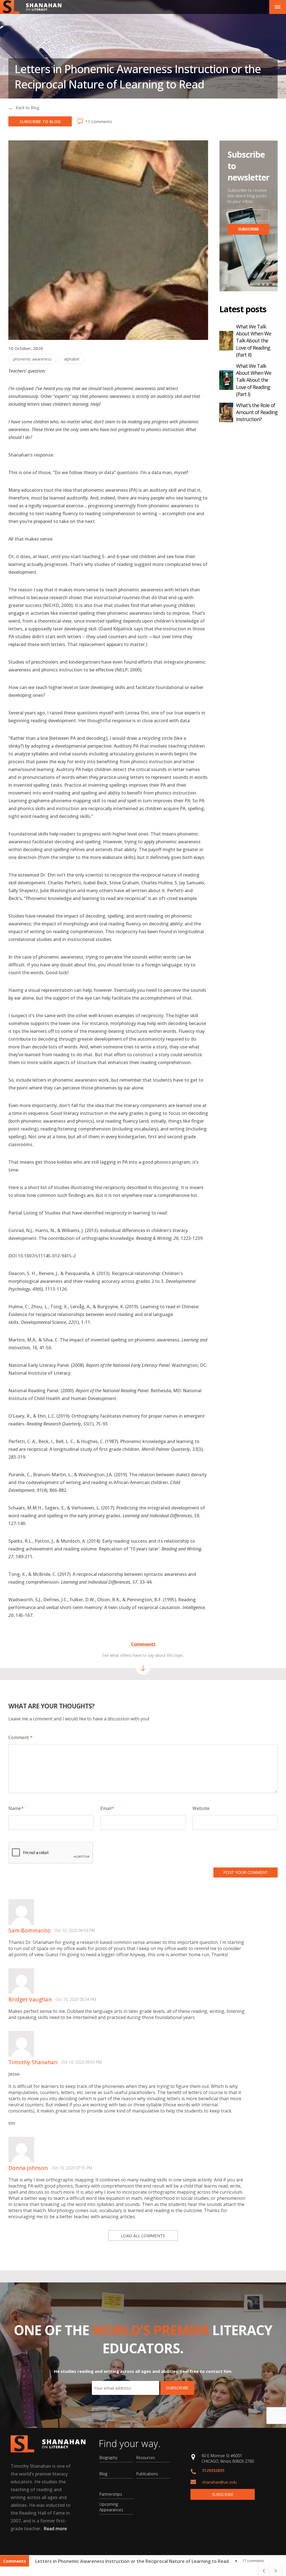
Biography (108, 2458)
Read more (55, 2529)
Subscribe (223, 2494)
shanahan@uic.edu (219, 2482)
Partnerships (111, 2494)
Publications (147, 2474)
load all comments (143, 2236)
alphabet (72, 359)
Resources (146, 2458)
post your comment (246, 1872)
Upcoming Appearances (111, 2507)
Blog (103, 2474)
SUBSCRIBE (249, 229)
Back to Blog (27, 108)
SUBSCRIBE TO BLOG (40, 121)
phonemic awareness (32, 359)
